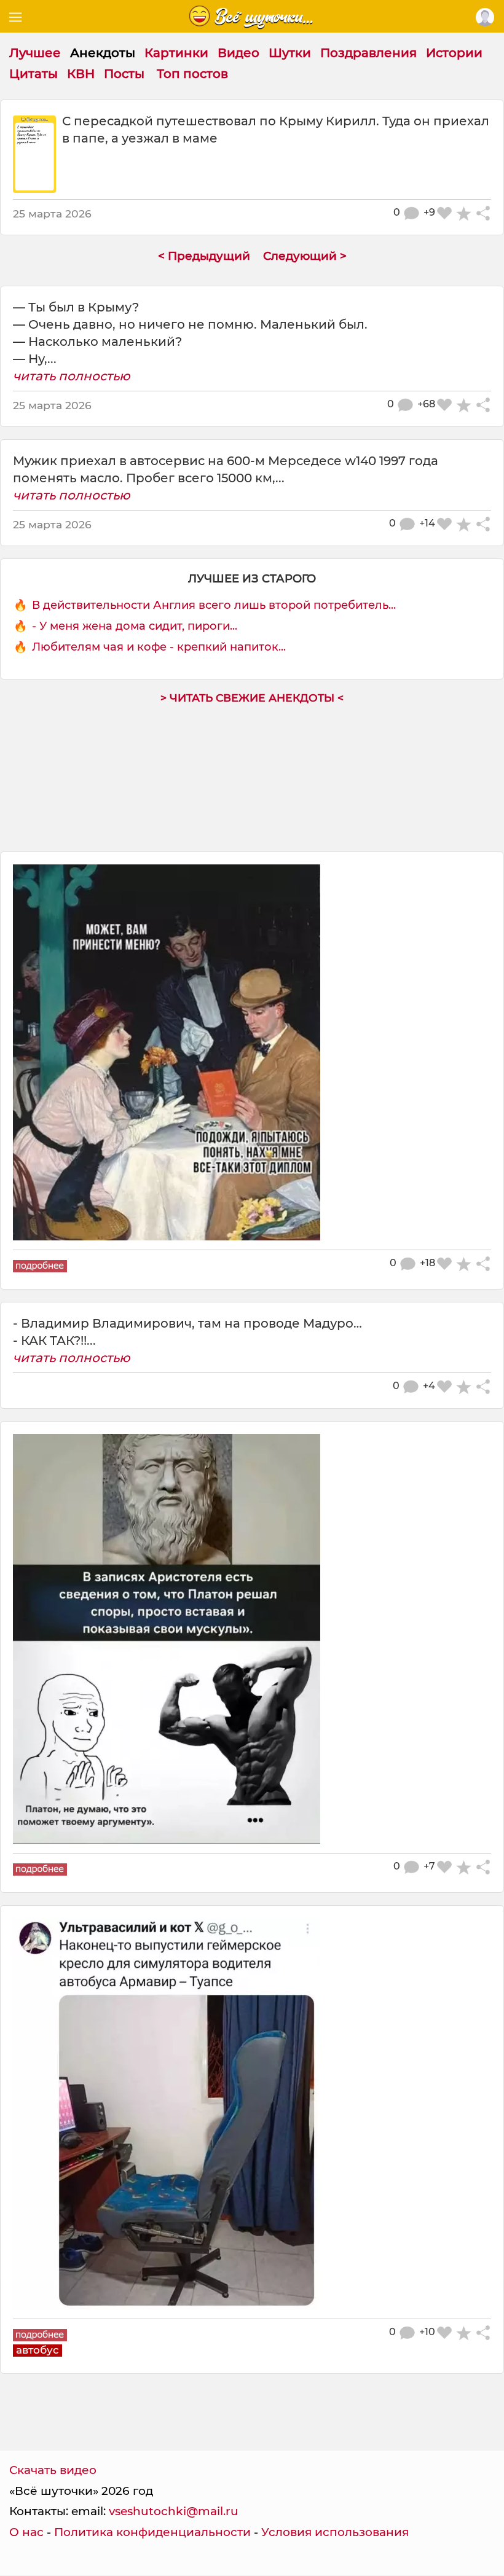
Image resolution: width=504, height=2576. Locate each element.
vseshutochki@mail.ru (174, 2511)
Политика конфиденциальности (152, 2532)
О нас (26, 2532)
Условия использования (335, 2532)
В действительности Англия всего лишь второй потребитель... (214, 605)
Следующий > (305, 256)
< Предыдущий (204, 256)
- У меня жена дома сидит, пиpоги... (135, 626)
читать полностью (72, 376)
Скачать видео (53, 2470)
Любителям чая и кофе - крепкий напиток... (159, 647)
